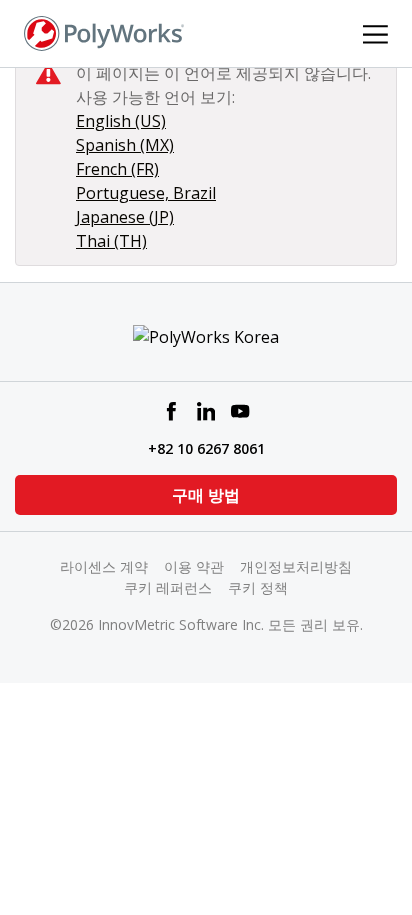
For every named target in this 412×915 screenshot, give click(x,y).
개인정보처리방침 (296, 566)
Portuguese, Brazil (146, 193)
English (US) (121, 121)
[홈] (104, 32)
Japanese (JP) (125, 217)
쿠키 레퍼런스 (168, 587)
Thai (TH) (111, 241)
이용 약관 (194, 566)
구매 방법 (206, 495)
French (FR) (117, 169)
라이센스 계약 (104, 566)
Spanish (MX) (125, 145)
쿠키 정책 (258, 587)
